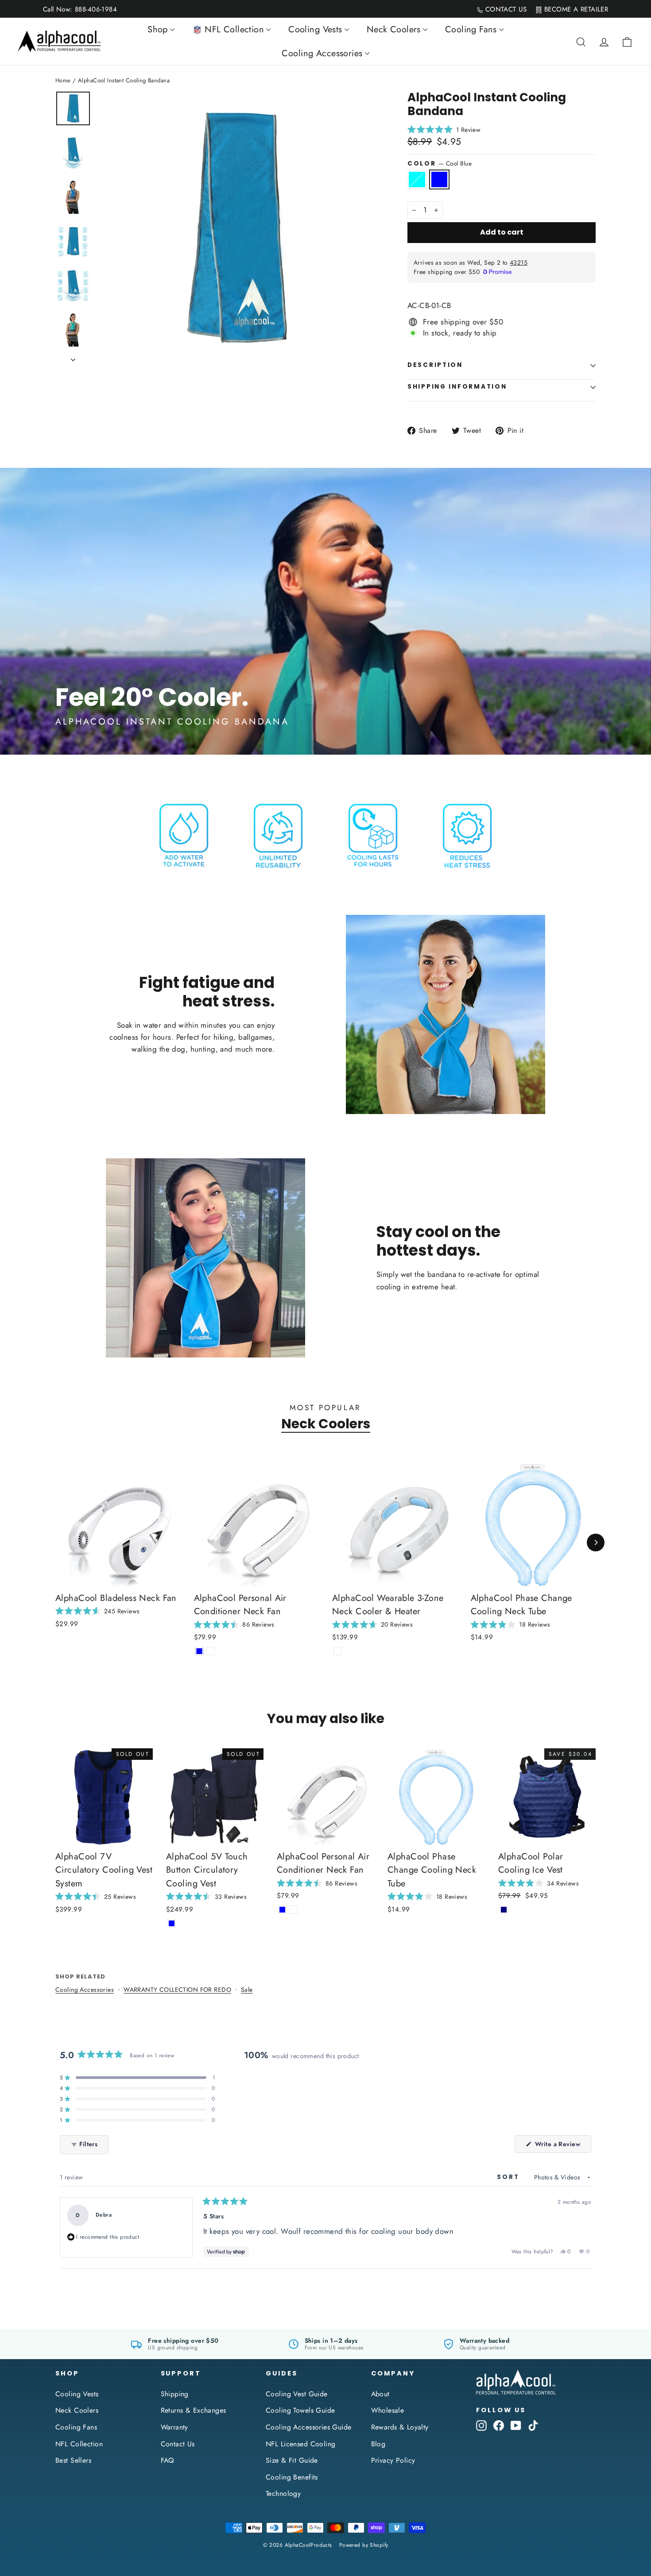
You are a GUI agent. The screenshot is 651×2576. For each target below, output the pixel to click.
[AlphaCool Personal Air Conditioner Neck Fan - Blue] (200, 1651)
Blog (378, 2444)
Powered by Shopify (364, 2545)
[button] (651, 2572)
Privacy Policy (393, 2460)
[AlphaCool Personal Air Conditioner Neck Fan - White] (211, 1651)
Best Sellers (73, 2460)
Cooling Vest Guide (297, 2394)
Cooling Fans (76, 2427)
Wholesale (388, 2410)
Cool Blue (440, 179)
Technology (283, 2493)
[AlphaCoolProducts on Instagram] (481, 2425)
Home (63, 80)
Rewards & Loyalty (400, 2427)
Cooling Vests (77, 2394)
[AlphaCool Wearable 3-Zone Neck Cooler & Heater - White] (338, 1651)
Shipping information (457, 387)
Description (435, 365)
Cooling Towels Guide (300, 2410)
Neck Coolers (326, 1424)
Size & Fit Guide (292, 2460)
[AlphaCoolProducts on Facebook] (499, 2425)
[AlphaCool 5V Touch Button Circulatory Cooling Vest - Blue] (172, 1923)
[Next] (596, 1543)
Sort (509, 2177)
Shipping (175, 2394)
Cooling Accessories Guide (309, 2427)
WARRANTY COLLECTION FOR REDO (177, 1990)
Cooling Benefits (292, 2477)
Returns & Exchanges (194, 2410)
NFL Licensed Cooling (301, 2444)
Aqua (417, 179)
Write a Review (562, 2146)
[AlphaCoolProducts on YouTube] (516, 2425)
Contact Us (178, 2444)
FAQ (167, 2460)
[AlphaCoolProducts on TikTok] (533, 2425)
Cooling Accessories (85, 1990)
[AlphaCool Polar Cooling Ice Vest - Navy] (504, 1910)
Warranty (174, 2427)
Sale (247, 1990)
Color (440, 163)
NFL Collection (79, 2444)
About (380, 2394)
